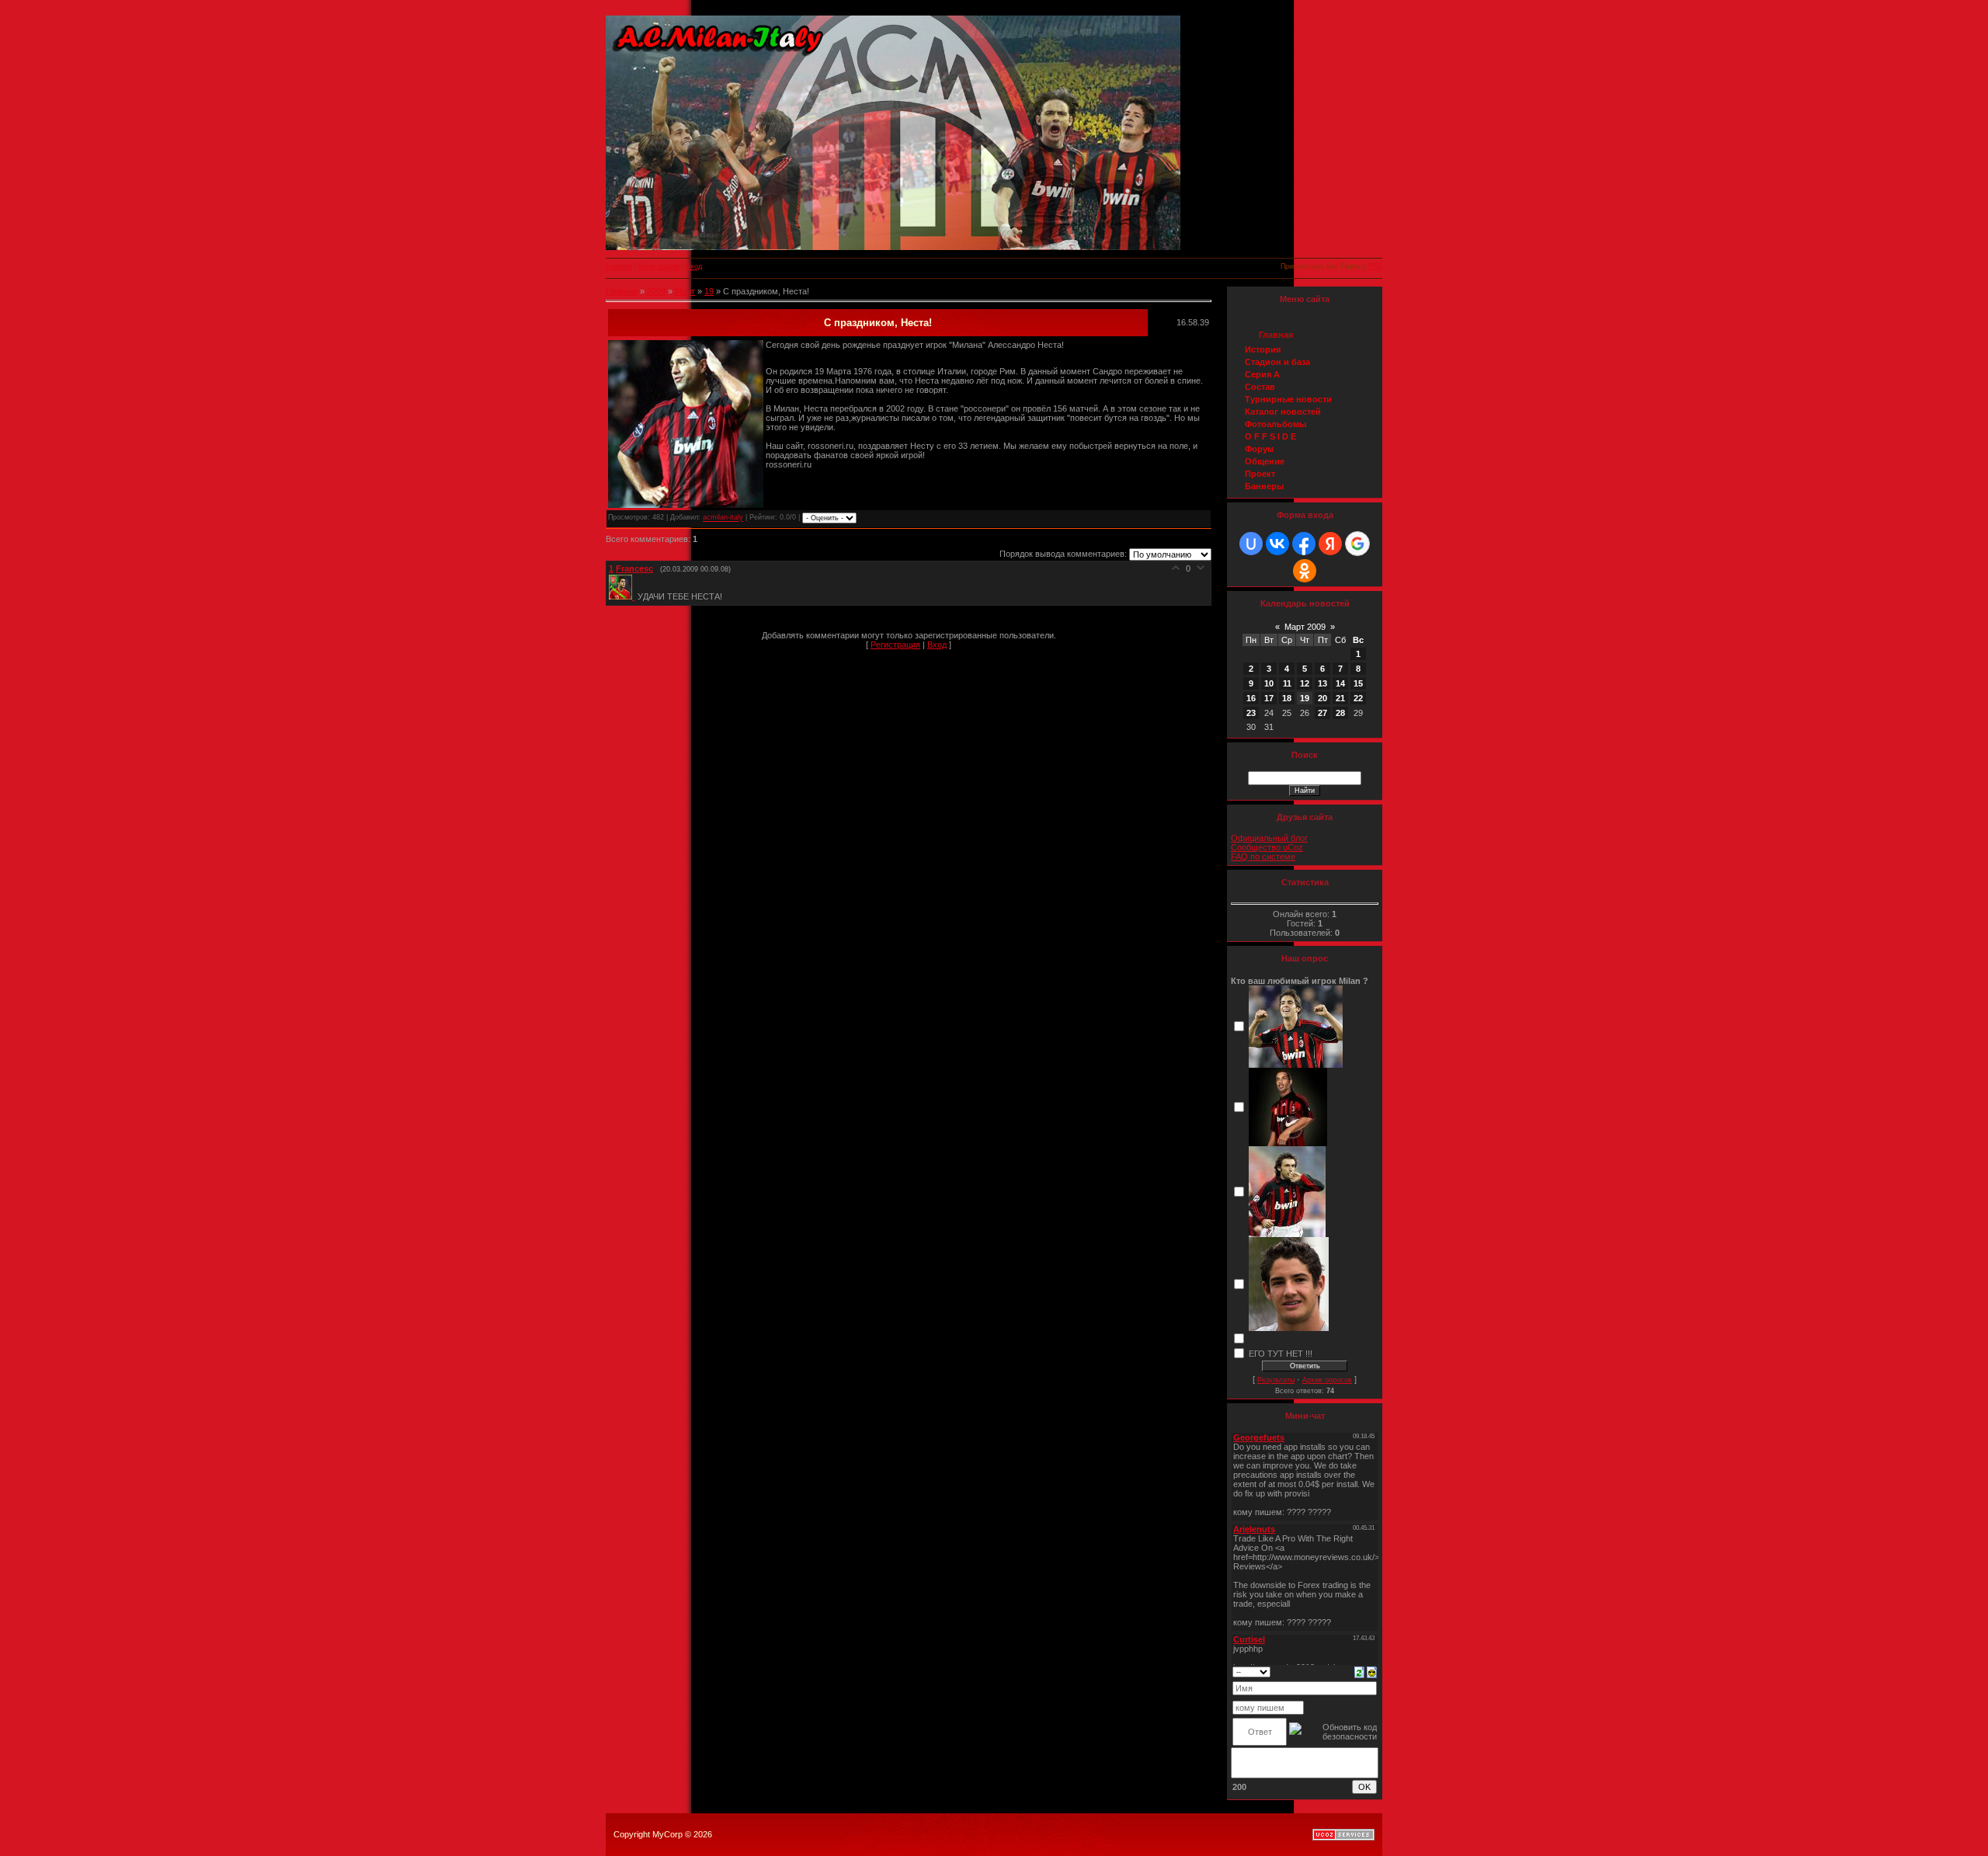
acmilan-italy (723, 518)
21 (1340, 698)
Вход (694, 266)
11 (1287, 683)
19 (709, 291)
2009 (656, 291)
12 (1305, 683)
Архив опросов (1327, 1380)
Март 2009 (1305, 627)
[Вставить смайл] (1372, 1671)
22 (1358, 698)
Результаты (1276, 1380)
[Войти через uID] (1251, 544)
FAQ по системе (1263, 857)
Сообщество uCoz (1267, 847)
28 (1340, 713)
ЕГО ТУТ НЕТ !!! (1281, 1353)
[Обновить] (1359, 1671)
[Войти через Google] (1357, 544)
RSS (1375, 266)
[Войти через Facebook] (1304, 544)
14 (1340, 683)
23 (1251, 713)
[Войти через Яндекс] (1330, 544)
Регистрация (659, 266)
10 (1269, 683)
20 (1322, 698)
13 (1322, 683)
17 (1269, 698)
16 (1251, 698)
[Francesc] (623, 596)
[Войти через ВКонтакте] (1277, 544)
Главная (619, 266)
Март (685, 291)
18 (1287, 698)
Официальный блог (1269, 838)
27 (1322, 713)
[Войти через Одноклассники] (1305, 571)
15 (1358, 683)
